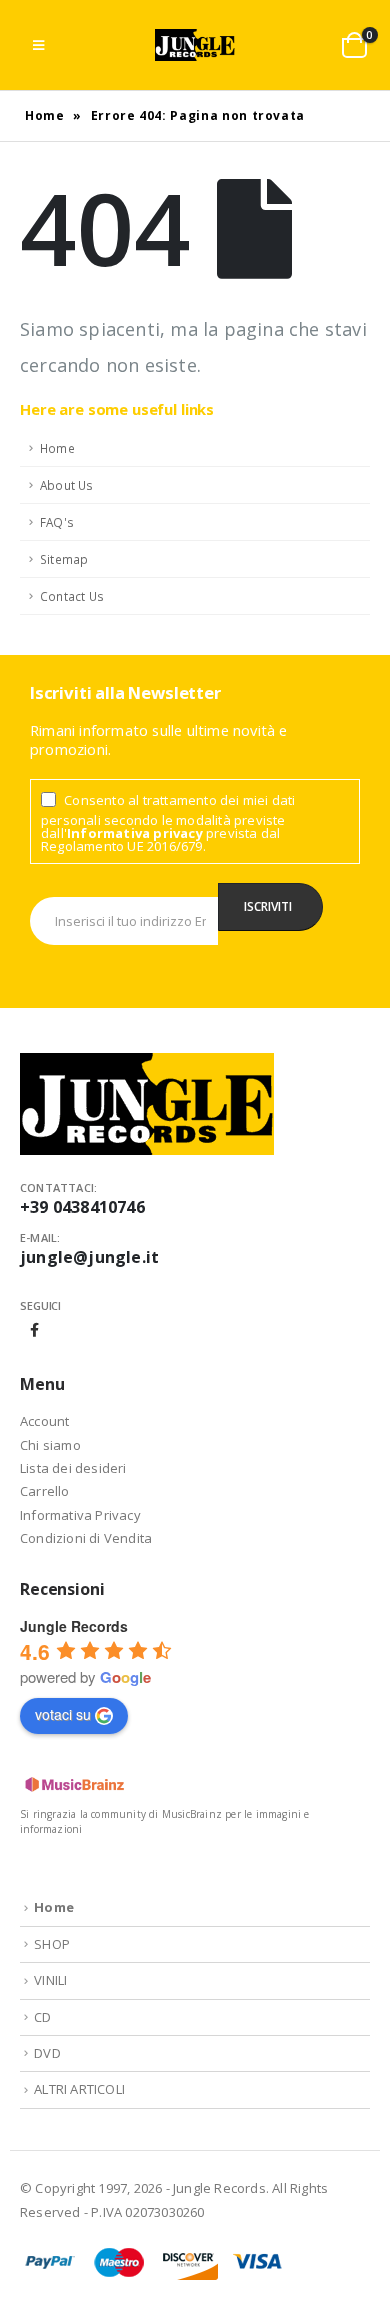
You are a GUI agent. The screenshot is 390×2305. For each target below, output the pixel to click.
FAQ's (57, 522)
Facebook (35, 1330)
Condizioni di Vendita (86, 1538)
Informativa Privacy (80, 1515)
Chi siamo (50, 1445)
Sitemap (64, 559)
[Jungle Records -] (195, 45)
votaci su (63, 1714)
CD (42, 2017)
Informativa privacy (135, 833)
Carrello (45, 1491)
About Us (67, 485)
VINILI (50, 1980)
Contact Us (72, 596)
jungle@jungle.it (89, 1257)
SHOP (52, 1944)
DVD (47, 2053)
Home (45, 115)
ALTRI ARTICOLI (79, 2089)
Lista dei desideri (73, 1468)
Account (44, 1421)
